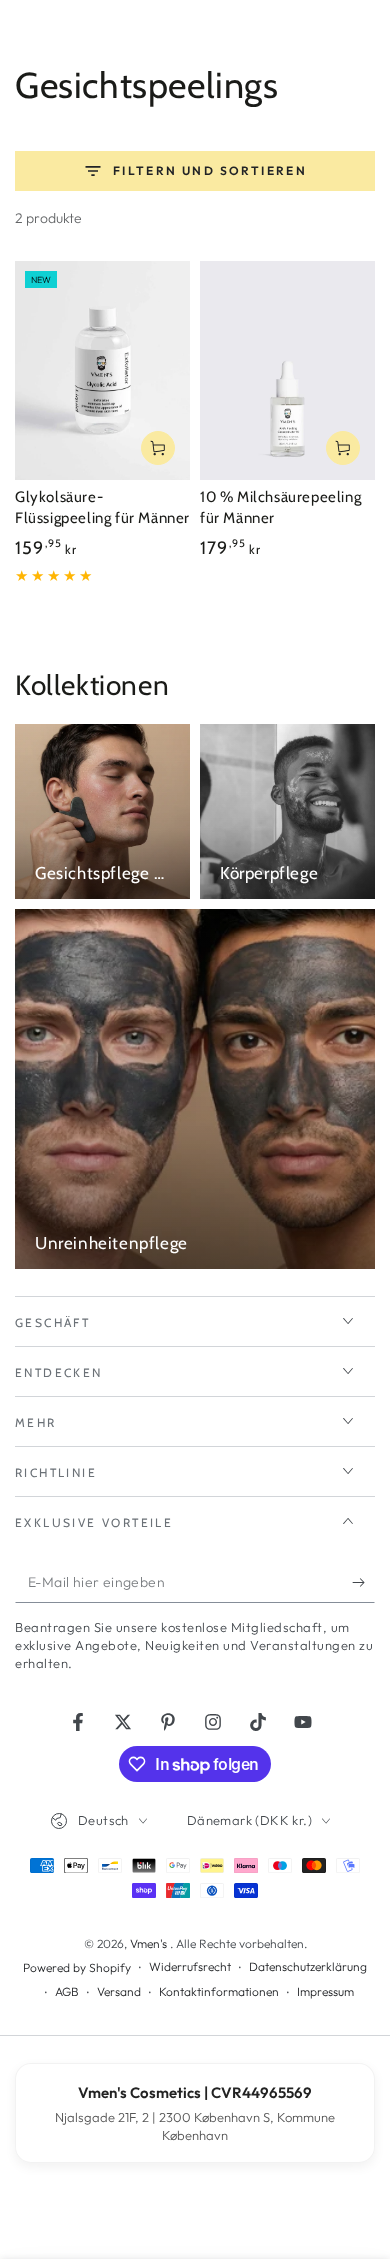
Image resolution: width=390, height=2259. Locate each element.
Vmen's (150, 1943)
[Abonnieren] (363, 1583)
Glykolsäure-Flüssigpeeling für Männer (102, 508)
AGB (67, 1991)
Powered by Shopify (77, 1967)
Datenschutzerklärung (308, 1966)
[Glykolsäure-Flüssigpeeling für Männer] (102, 370)
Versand (119, 1991)
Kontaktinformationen (219, 1991)
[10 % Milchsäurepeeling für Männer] (287, 370)
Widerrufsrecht (190, 1966)
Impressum (325, 1991)
